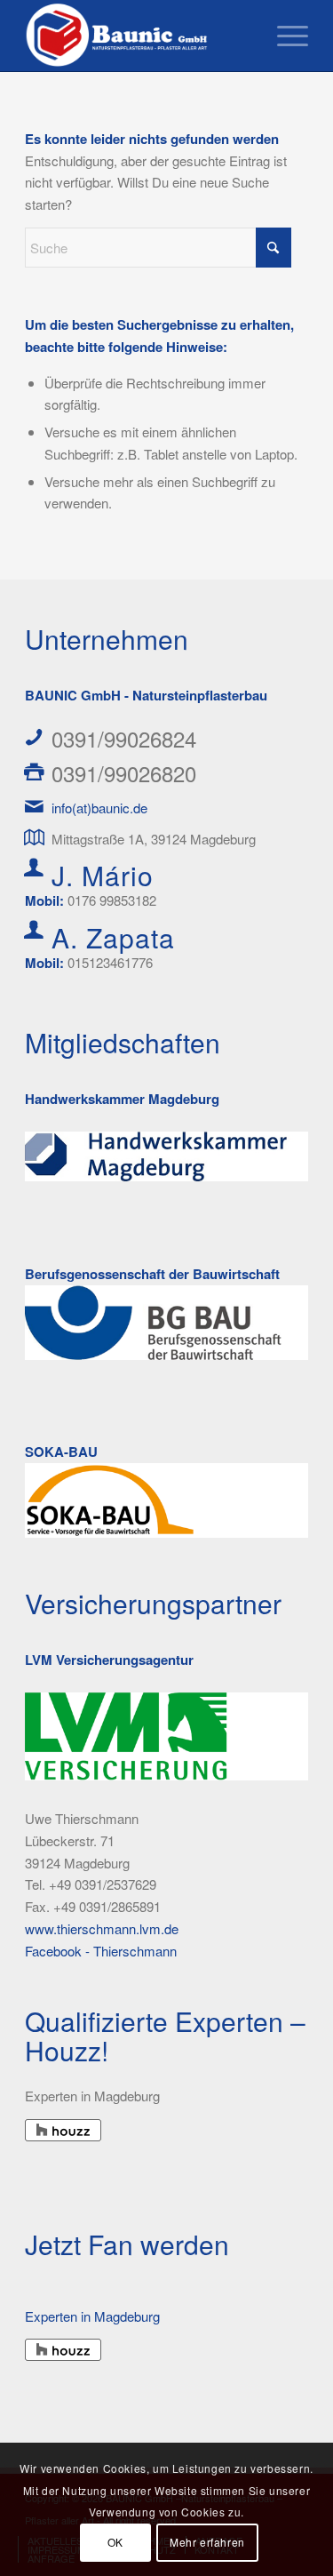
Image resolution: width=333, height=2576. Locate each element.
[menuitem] (284, 36)
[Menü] (284, 36)
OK (115, 2542)
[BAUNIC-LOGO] (138, 36)
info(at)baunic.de (99, 808)
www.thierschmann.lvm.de (102, 1928)
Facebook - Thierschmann (101, 1951)
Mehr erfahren (207, 2542)
